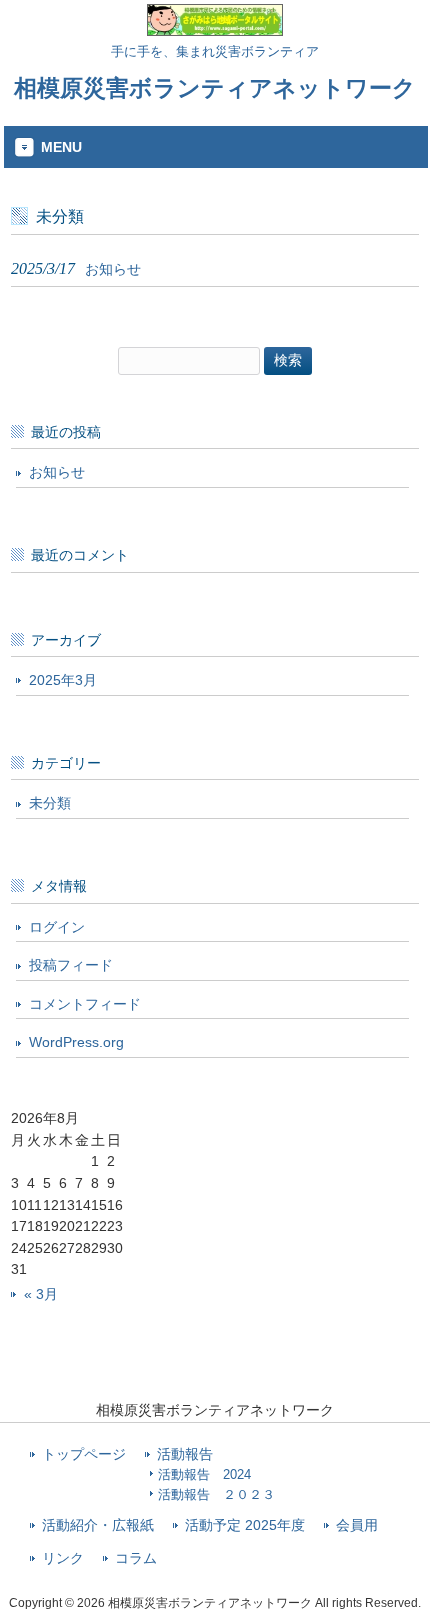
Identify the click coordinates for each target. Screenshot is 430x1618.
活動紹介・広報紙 (98, 1525)
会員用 (357, 1525)
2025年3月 (63, 680)
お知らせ (57, 472)
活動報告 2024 (204, 1474)
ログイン (57, 927)
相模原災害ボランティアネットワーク (215, 88)
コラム (136, 1558)
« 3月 (41, 1294)
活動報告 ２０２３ (216, 1494)
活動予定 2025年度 (245, 1525)
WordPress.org (76, 1042)
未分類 (50, 803)
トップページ (84, 1454)
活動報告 (185, 1454)
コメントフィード (85, 1004)
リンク (63, 1558)
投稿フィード (71, 965)
